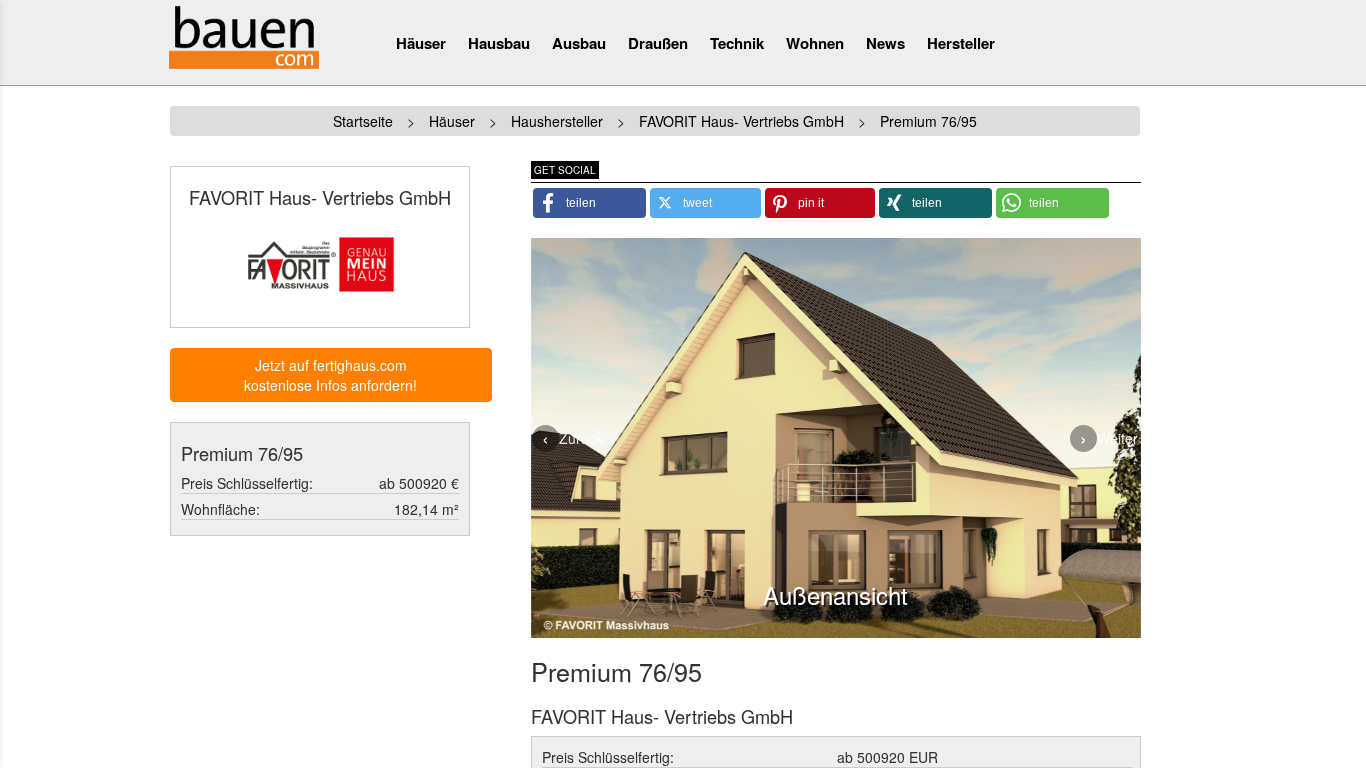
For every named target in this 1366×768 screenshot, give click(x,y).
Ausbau (579, 43)
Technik (737, 43)
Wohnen (815, 43)
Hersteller (961, 43)
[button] (589, 203)
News (885, 43)
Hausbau (499, 43)
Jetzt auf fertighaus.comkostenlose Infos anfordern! (330, 375)
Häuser (421, 43)
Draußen (658, 43)
